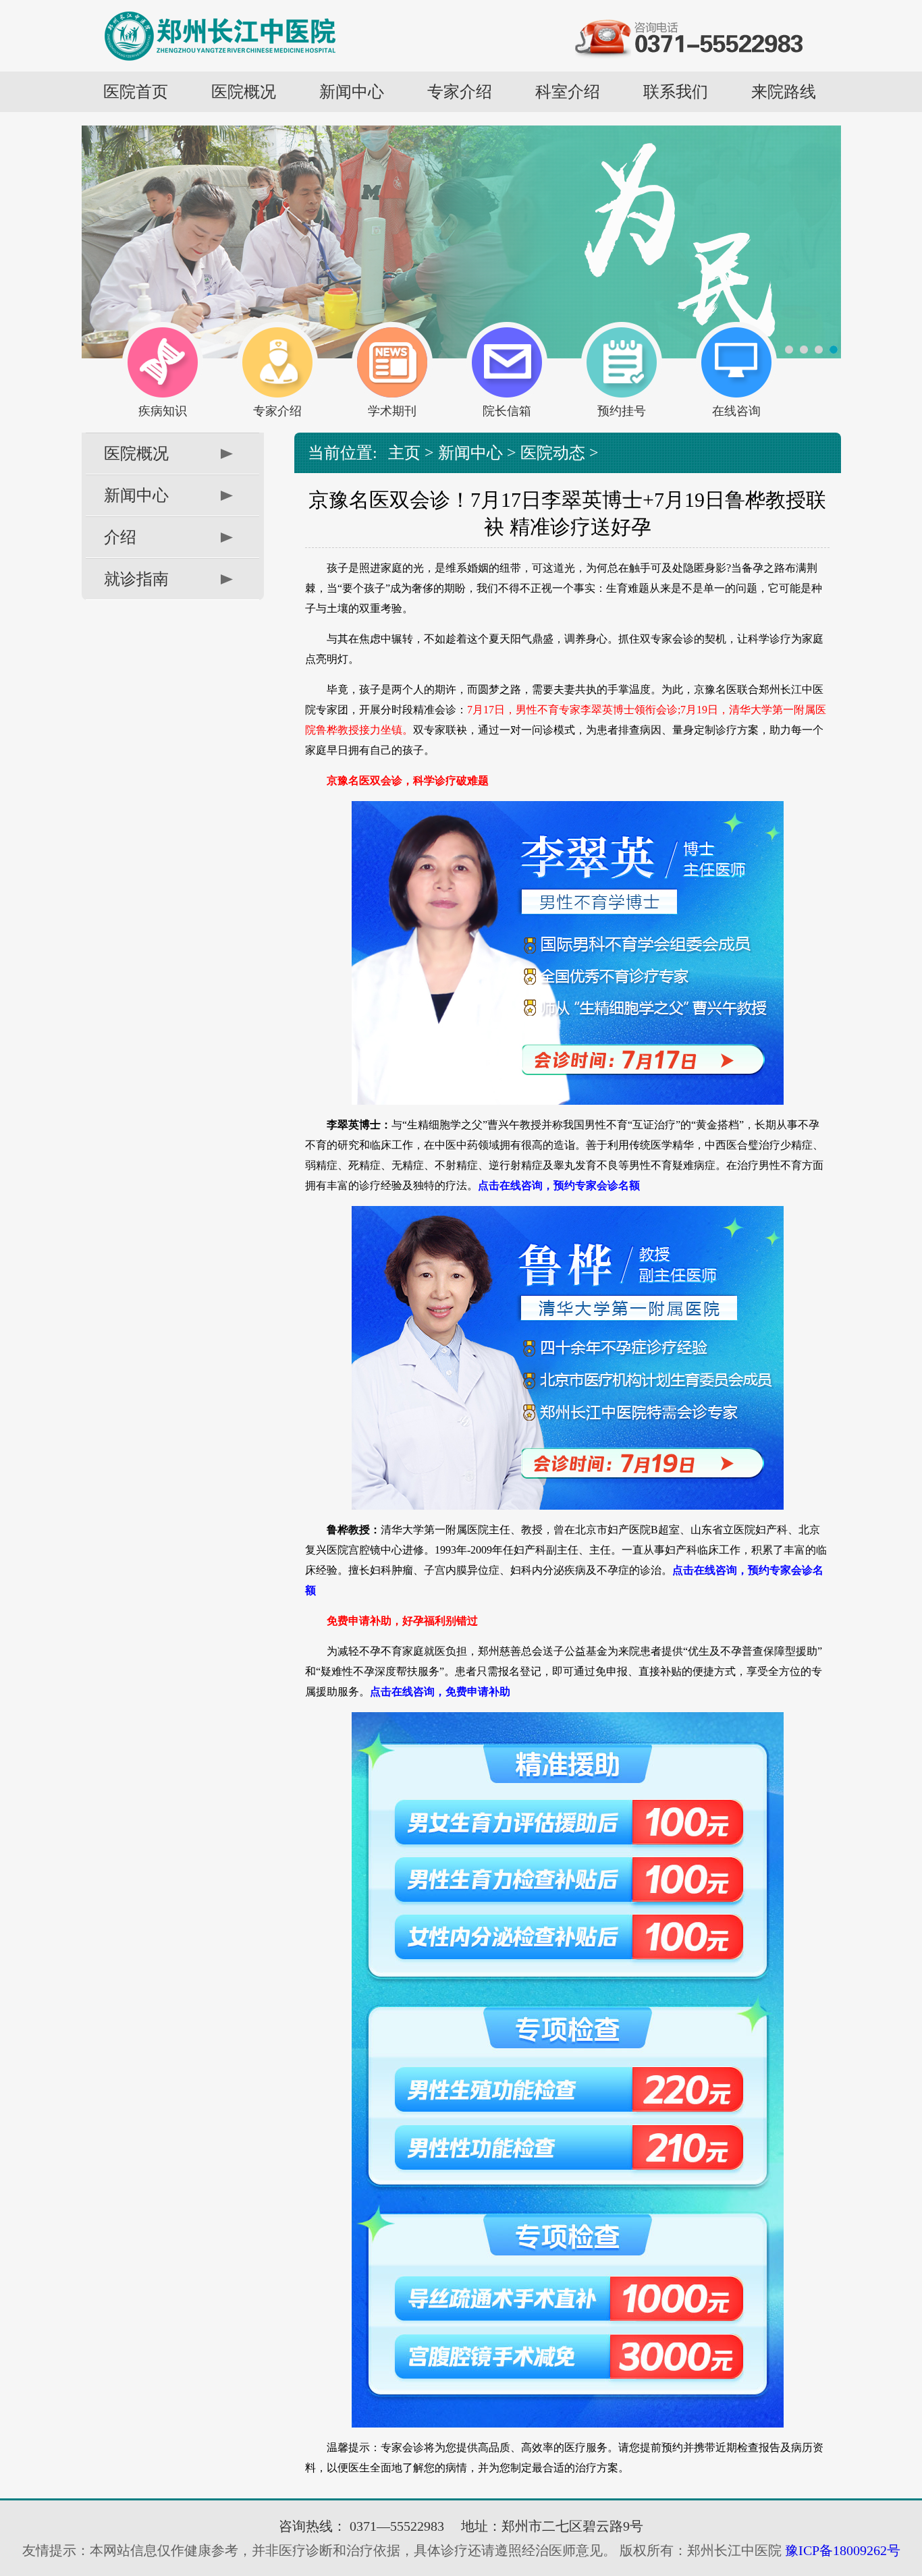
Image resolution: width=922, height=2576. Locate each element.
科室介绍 (568, 92)
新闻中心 (352, 92)
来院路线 (784, 92)
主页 (404, 453)
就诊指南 (136, 579)
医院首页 (136, 92)
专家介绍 (460, 92)
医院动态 (553, 453)
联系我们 (676, 92)
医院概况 (244, 92)
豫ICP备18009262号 (841, 2550)
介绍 (120, 537)
